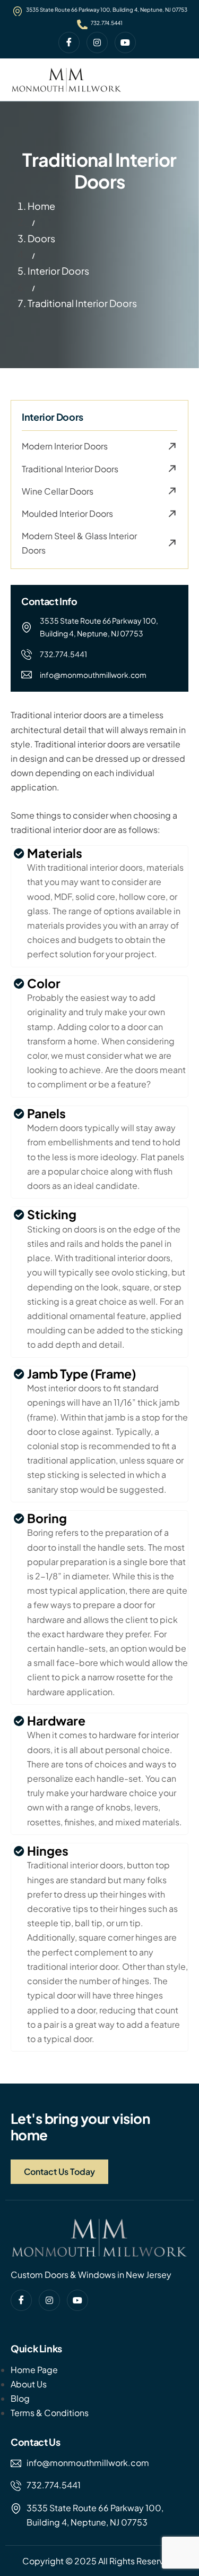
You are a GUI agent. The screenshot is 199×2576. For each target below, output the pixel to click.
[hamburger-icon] (178, 80)
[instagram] (97, 42)
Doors (41, 238)
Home (41, 206)
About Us (29, 2384)
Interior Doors (58, 271)
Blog (20, 2398)
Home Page (34, 2370)
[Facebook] (69, 42)
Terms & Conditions (50, 2413)
